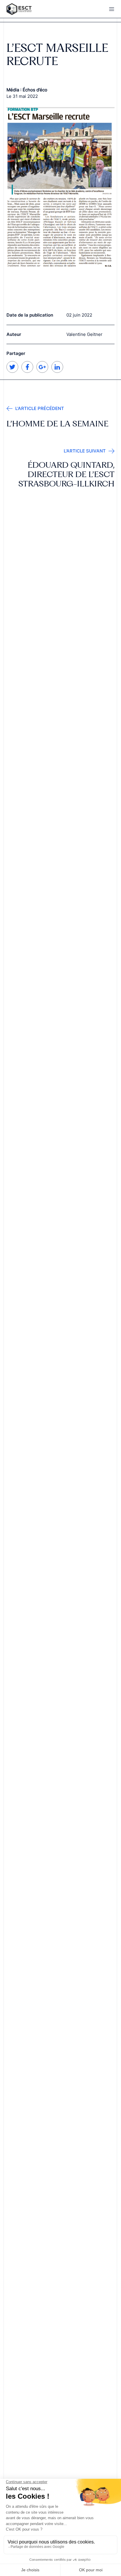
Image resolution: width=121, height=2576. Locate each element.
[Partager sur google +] (42, 371)
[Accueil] (31, 9)
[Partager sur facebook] (27, 371)
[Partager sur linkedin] (57, 371)
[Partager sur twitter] (12, 371)
